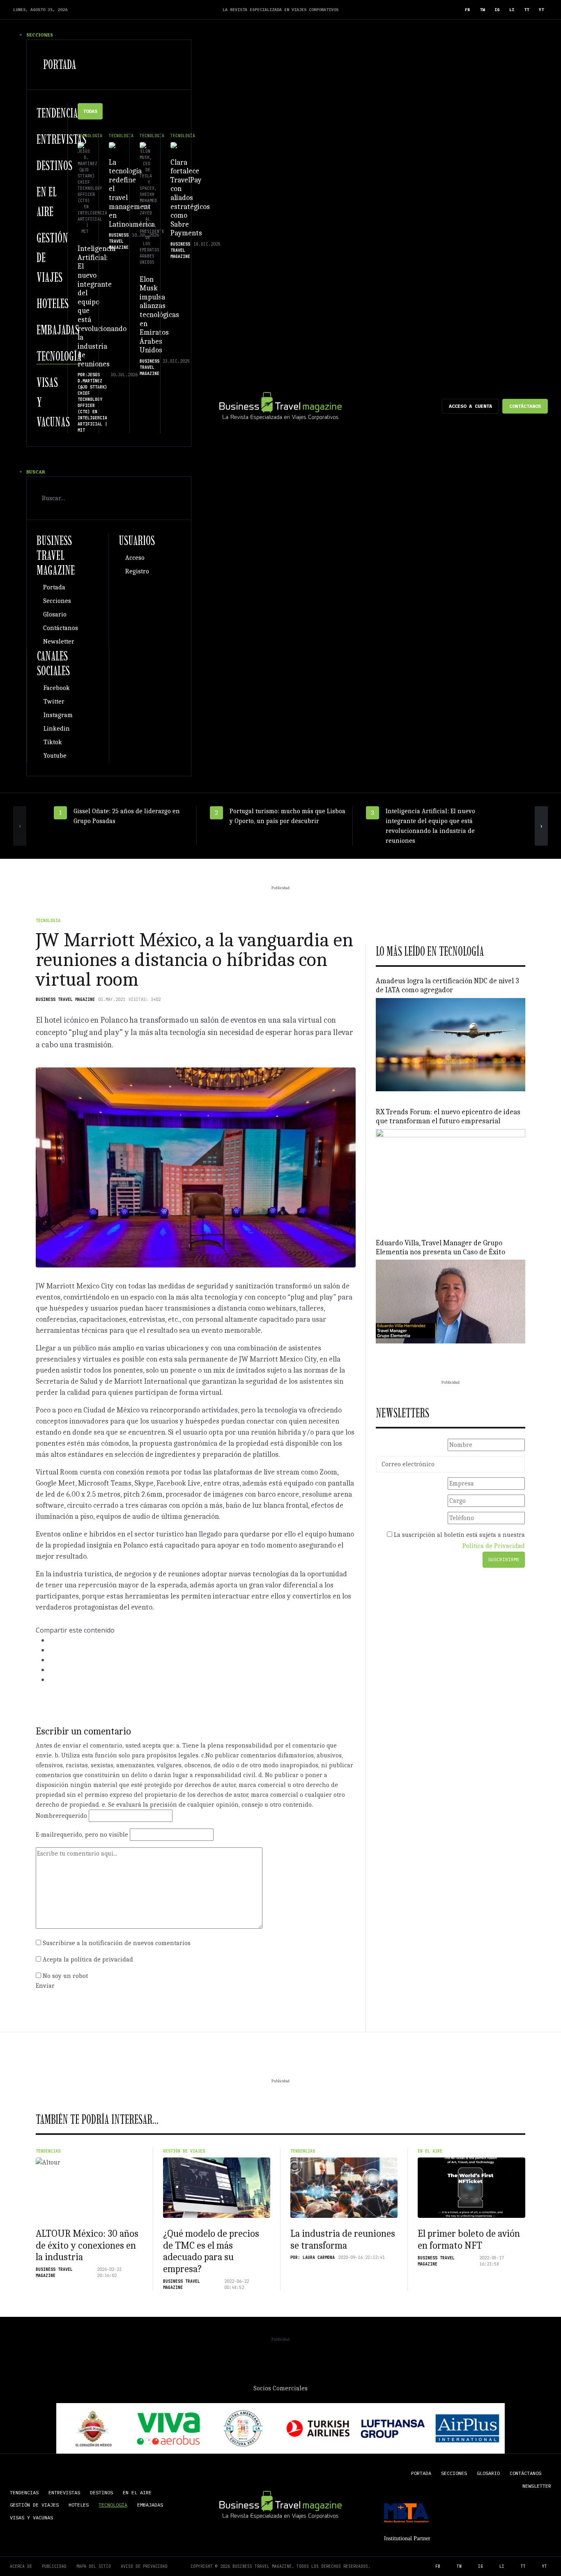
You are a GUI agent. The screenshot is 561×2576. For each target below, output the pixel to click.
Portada (60, 64)
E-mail (82, 1835)
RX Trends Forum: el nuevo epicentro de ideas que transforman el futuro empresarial (448, 1117)
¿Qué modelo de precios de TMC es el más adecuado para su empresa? (211, 2251)
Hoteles (53, 304)
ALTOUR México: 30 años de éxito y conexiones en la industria (87, 2245)
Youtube (55, 756)
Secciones (57, 601)
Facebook (57, 688)
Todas (90, 111)
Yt (541, 10)
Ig (497, 10)
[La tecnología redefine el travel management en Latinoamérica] (114, 145)
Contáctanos (525, 406)
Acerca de (21, 2566)
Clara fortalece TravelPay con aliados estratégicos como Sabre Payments (190, 198)
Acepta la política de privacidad (88, 1960)
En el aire (430, 2151)
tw (482, 10)
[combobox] (109, 498)
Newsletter (59, 642)
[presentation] (20, 826)
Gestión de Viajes (34, 2505)
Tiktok (53, 742)
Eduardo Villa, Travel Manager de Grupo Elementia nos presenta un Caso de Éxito (440, 1248)
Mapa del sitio (94, 2566)
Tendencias (59, 113)
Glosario (55, 614)
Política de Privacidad (494, 1546)
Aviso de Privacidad (144, 2566)
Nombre (61, 1816)
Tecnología (59, 356)
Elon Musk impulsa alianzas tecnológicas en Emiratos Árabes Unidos (159, 315)
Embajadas (58, 330)
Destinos (54, 166)
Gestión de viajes (184, 2151)
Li (512, 10)
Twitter (54, 701)
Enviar (45, 1986)
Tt (527, 10)
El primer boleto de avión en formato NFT (469, 2239)
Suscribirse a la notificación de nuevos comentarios (117, 1943)
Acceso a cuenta (470, 406)
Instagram (58, 715)
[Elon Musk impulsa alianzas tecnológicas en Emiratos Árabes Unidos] (145, 145)
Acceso (135, 558)
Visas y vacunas (31, 2517)
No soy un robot (65, 1976)
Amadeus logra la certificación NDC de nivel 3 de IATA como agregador (447, 986)
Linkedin (57, 729)
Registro (137, 571)
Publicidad (54, 2566)
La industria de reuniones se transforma (343, 2239)
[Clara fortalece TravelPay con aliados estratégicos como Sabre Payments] (176, 145)
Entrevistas (61, 139)
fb (467, 10)
